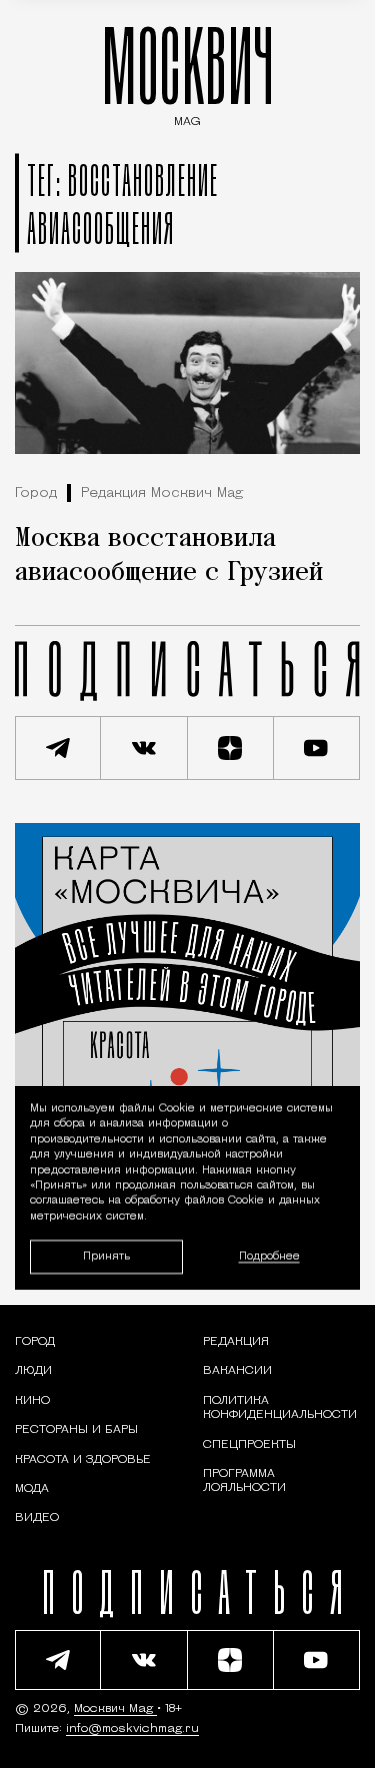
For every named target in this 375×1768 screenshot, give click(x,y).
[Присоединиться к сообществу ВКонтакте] (144, 748)
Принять (106, 1255)
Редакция (236, 1342)
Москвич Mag (115, 1709)
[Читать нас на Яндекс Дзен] (231, 748)
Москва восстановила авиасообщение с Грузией (169, 556)
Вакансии (237, 1371)
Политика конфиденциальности (280, 1408)
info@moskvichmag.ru (132, 1729)
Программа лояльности (244, 1481)
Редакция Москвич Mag (162, 493)
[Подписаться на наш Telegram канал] (58, 748)
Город (36, 493)
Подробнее (269, 1256)
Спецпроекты (249, 1445)
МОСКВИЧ (188, 71)
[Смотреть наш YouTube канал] (317, 748)
